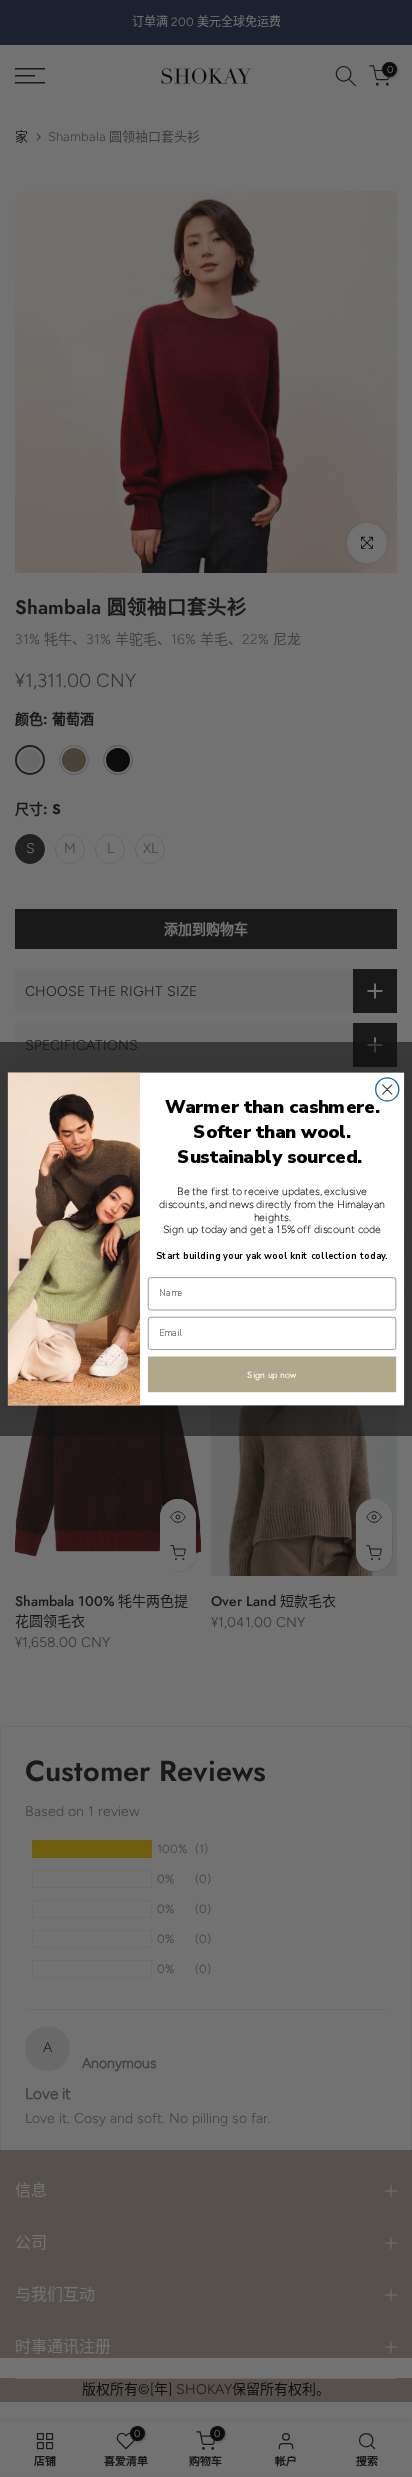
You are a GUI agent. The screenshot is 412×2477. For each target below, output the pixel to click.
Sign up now (272, 1373)
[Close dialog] (387, 1088)
